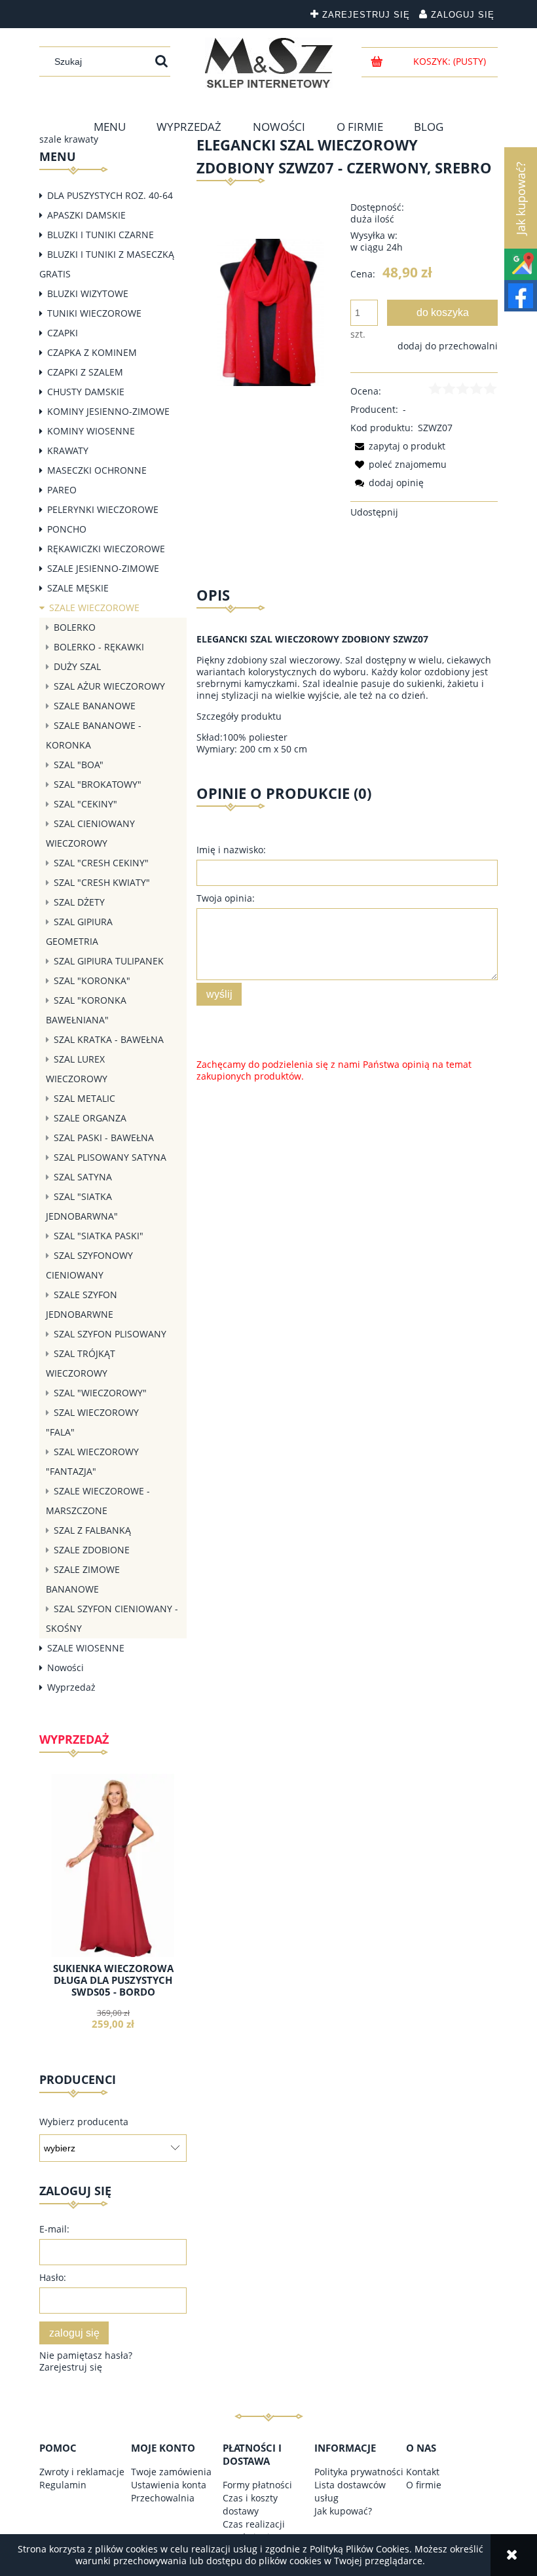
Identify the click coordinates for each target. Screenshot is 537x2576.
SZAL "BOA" (79, 765)
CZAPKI (63, 333)
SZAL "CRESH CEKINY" (101, 863)
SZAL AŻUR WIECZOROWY (109, 686)
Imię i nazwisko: (231, 850)
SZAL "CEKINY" (85, 804)
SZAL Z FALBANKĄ (92, 1530)
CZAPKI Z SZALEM (85, 372)
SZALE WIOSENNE (86, 1648)
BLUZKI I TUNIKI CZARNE (101, 235)
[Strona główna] (269, 63)
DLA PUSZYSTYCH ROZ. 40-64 (110, 195)
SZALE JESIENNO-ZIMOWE (103, 568)
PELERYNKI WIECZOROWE (103, 509)
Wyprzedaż (71, 1687)
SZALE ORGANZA (90, 1118)
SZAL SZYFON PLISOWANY (110, 1334)
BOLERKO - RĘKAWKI (99, 647)
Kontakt (423, 2472)
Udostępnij (374, 512)
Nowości (65, 1667)
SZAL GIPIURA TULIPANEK (109, 961)
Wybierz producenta (84, 2122)
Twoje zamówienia (171, 2472)
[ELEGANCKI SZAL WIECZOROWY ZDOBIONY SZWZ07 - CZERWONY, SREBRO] (270, 311)
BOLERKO (75, 627)
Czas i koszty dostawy (250, 2504)
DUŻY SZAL (77, 666)
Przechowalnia (163, 2498)
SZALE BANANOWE (95, 706)
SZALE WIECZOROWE (94, 608)
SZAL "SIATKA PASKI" (99, 1236)
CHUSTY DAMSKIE (86, 392)
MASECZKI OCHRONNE (97, 470)
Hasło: (53, 2277)
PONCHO (67, 529)
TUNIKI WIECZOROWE (94, 313)
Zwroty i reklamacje (82, 2472)
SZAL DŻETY (79, 902)
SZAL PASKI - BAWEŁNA (104, 1138)
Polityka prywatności (359, 2472)
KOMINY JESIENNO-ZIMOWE (108, 411)
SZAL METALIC (84, 1098)
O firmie (424, 2485)
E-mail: (54, 2229)
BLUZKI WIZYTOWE (88, 293)
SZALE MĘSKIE (78, 588)
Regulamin (63, 2485)
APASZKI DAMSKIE (86, 215)
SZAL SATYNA (83, 1177)
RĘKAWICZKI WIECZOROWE (106, 549)
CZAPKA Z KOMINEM (92, 352)
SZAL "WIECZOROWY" (100, 1393)
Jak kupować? (343, 2511)
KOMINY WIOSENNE (91, 431)
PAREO (62, 490)
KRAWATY (68, 450)
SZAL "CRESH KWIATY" (102, 882)
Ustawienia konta (169, 2485)
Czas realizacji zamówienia (254, 2531)
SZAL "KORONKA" (92, 980)
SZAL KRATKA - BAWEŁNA (109, 1039)
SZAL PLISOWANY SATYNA (110, 1157)
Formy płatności (257, 2485)
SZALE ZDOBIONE (92, 1550)
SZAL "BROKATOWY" (98, 784)
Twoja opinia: (226, 898)
